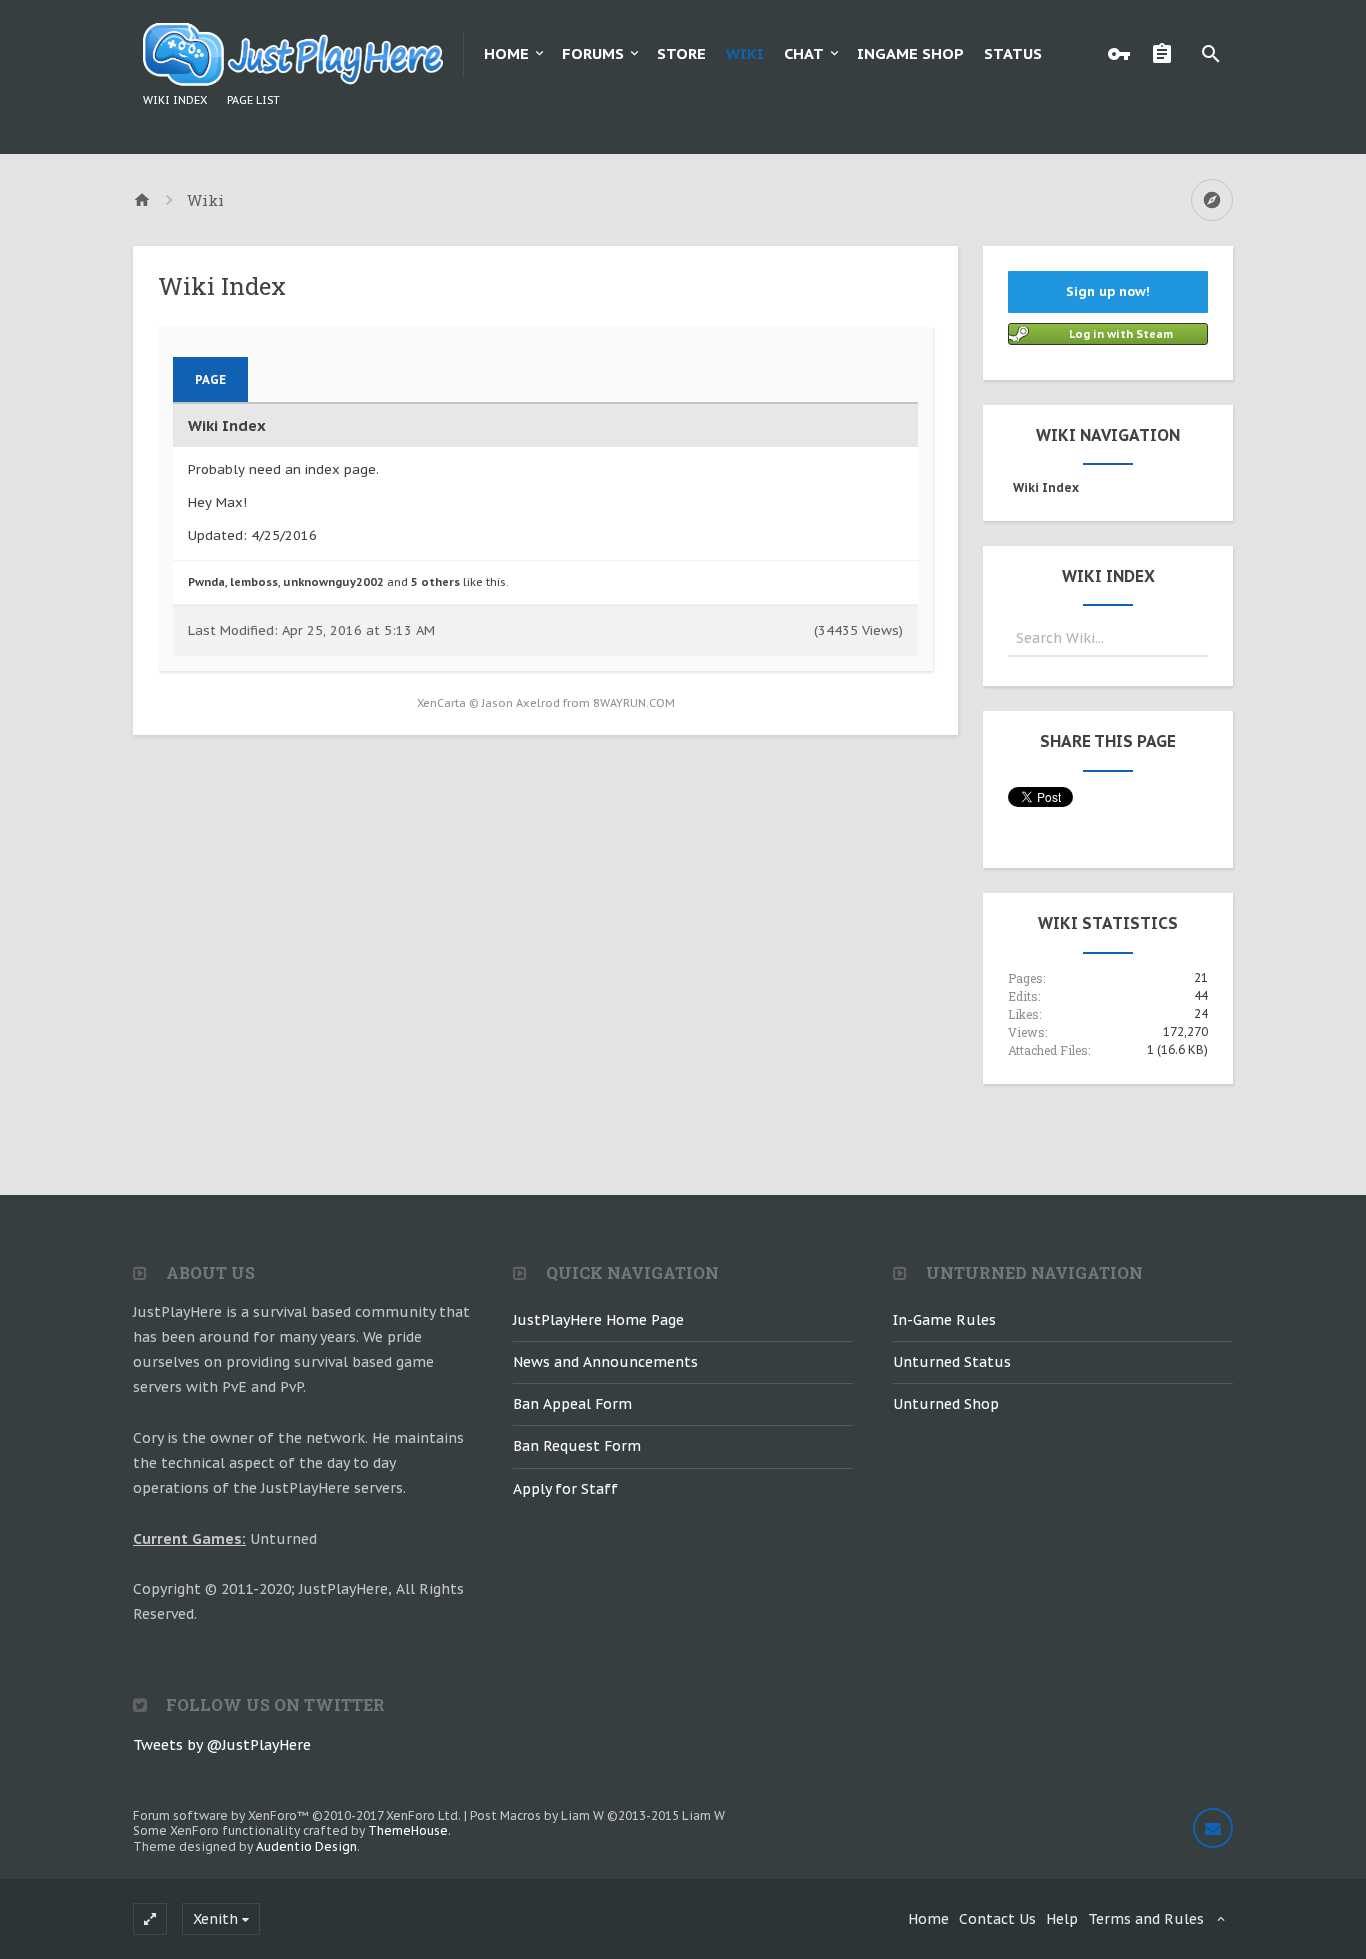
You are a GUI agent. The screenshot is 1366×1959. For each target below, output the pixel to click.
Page (210, 379)
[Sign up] (1167, 54)
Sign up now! (1108, 291)
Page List (253, 100)
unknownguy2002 (333, 582)
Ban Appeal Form (572, 1404)
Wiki (745, 53)
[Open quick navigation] (1212, 200)
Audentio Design (306, 1846)
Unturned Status (952, 1362)
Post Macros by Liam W (597, 1815)
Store (681, 53)
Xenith (215, 1919)
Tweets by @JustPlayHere (222, 1745)
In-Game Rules (944, 1320)
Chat (804, 53)
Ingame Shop (910, 53)
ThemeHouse (408, 1830)
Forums (593, 53)
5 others (435, 582)
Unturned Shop (946, 1404)
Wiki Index (175, 100)
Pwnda (206, 582)
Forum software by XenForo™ (297, 1815)
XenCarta (441, 703)
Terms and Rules (1146, 1919)
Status (1013, 53)
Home (506, 53)
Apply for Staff (565, 1489)
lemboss (254, 582)
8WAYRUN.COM (634, 703)
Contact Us (997, 1919)
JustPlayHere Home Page (598, 1320)
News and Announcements (605, 1362)
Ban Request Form (577, 1446)
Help (1062, 1919)
